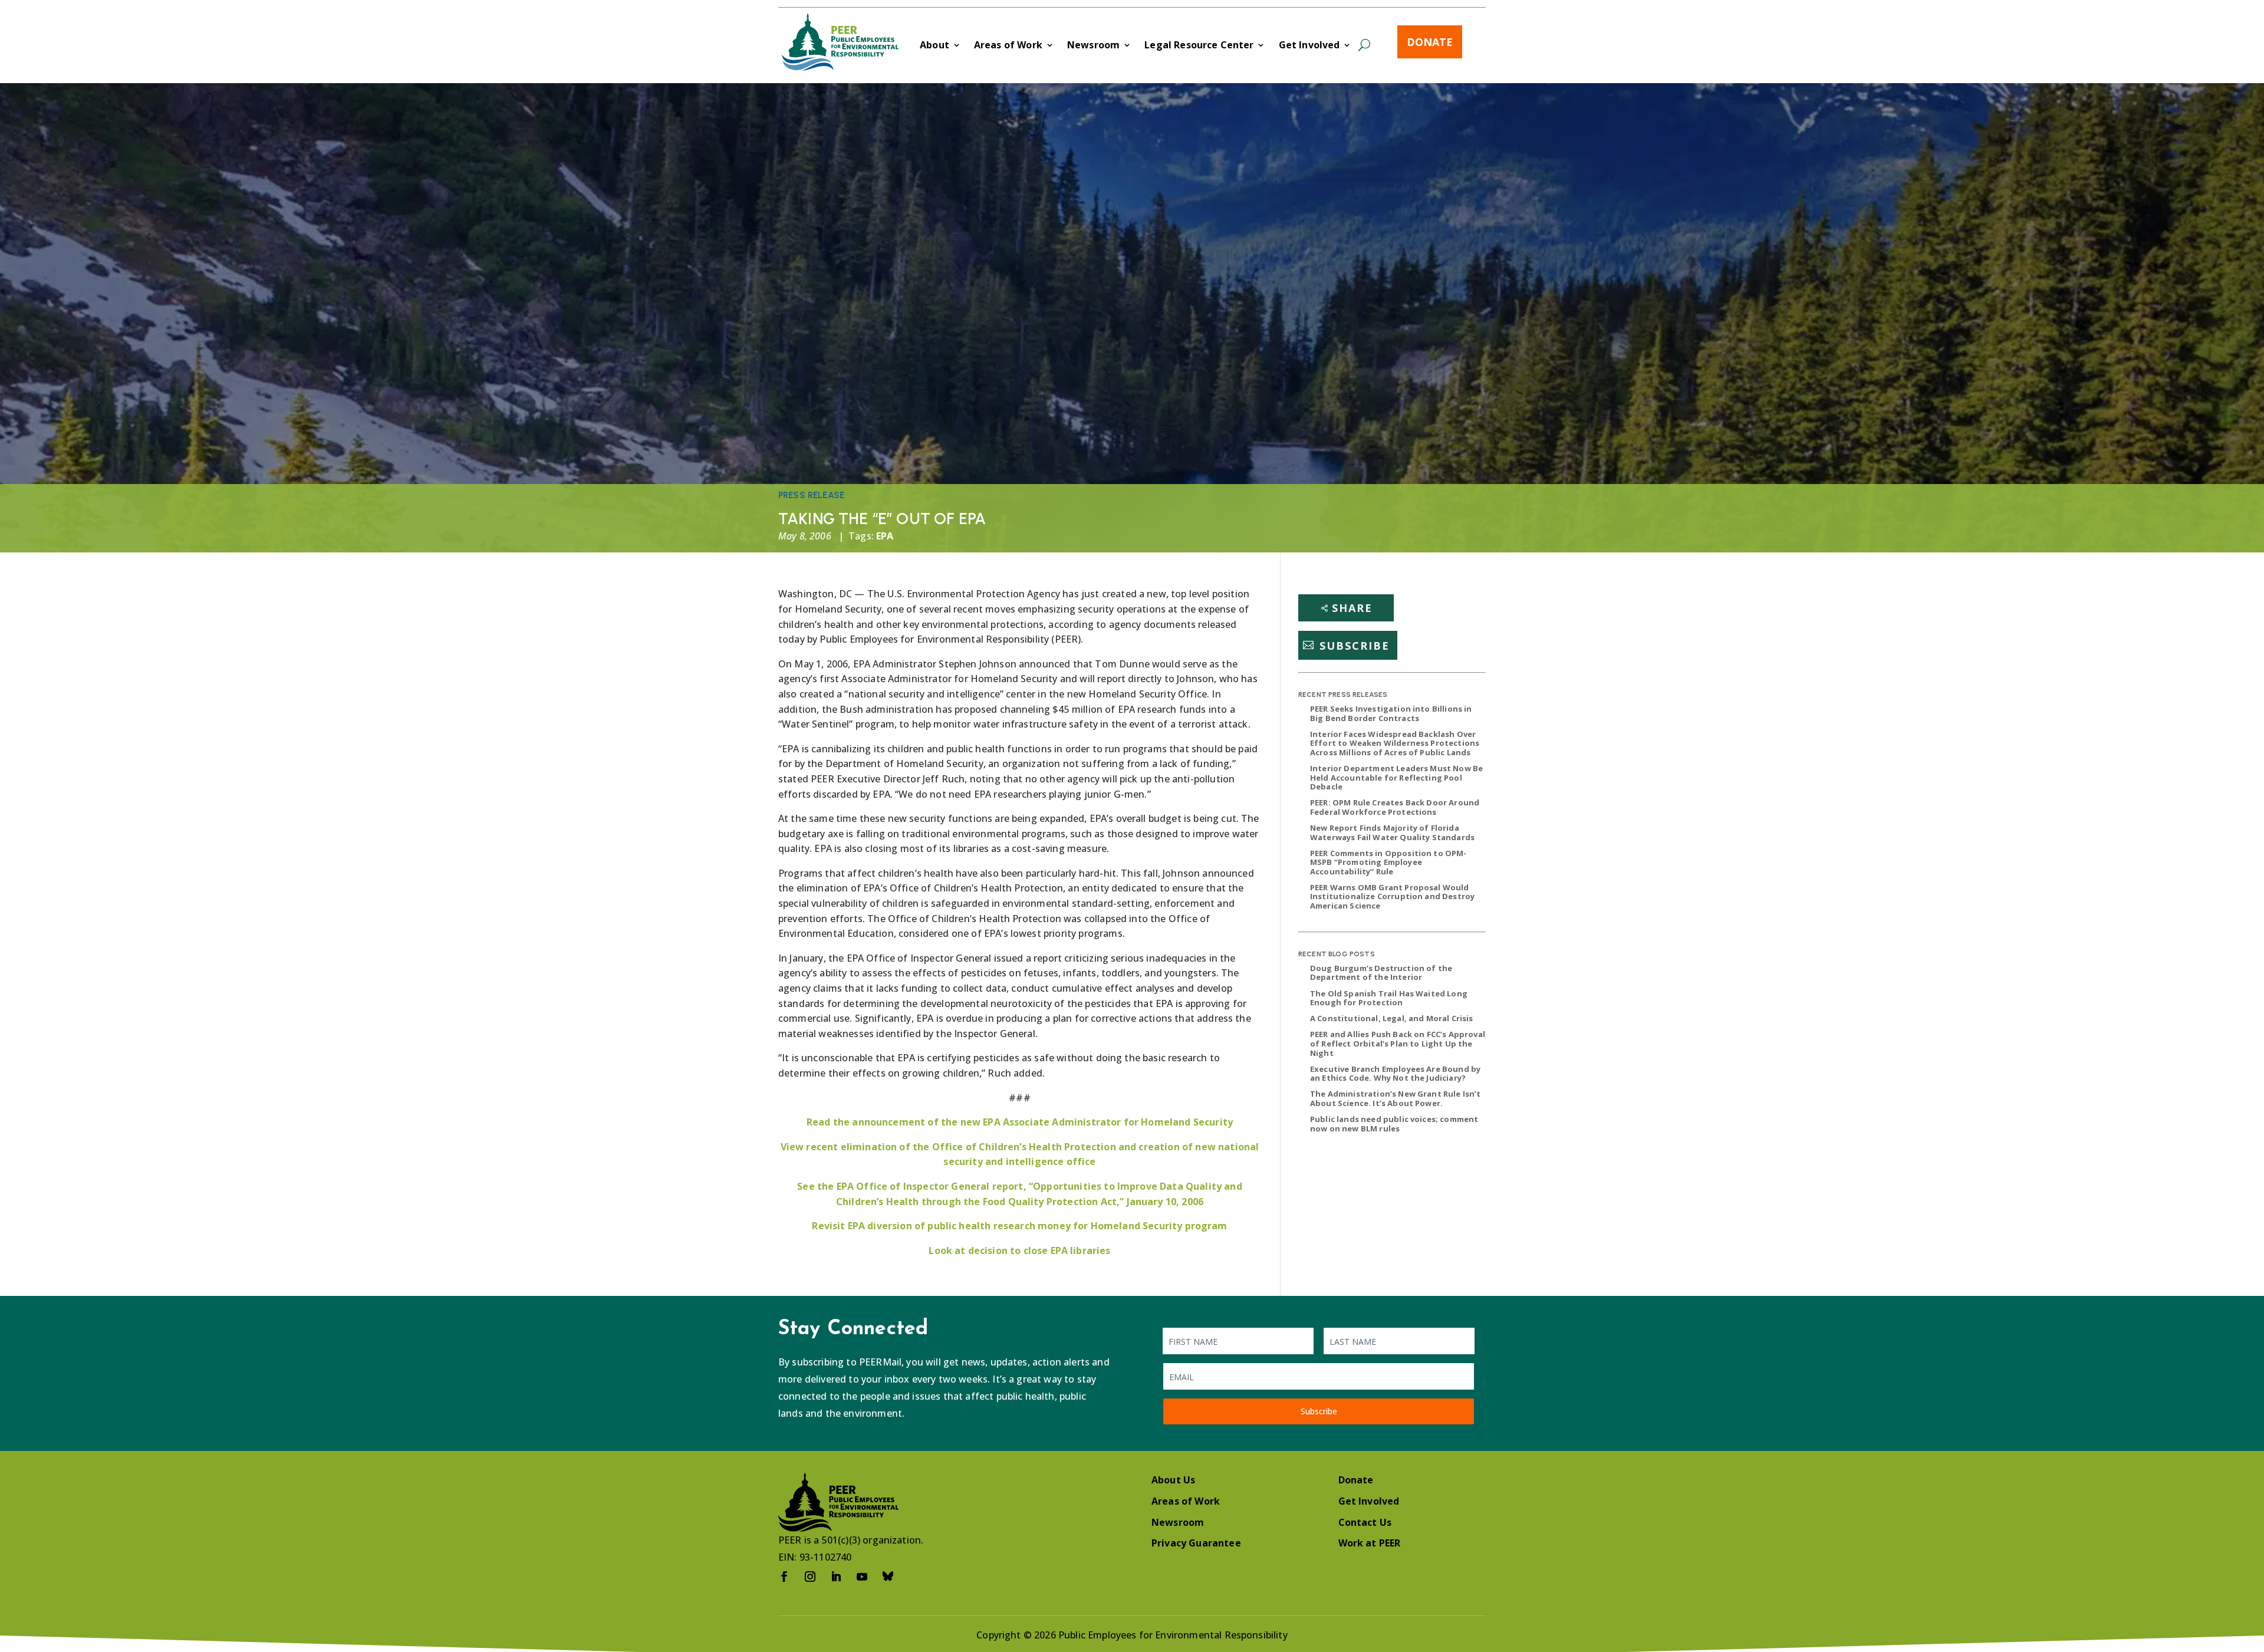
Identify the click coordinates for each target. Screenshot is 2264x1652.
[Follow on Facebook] (784, 1577)
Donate (1430, 42)
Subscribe (1355, 645)
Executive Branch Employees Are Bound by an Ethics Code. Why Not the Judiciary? (1395, 1074)
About (934, 46)
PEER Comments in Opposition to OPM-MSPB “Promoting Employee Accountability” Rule (1388, 862)
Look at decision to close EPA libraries (1019, 1250)
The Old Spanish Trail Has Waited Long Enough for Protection (1389, 998)
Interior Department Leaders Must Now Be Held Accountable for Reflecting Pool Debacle (1396, 777)
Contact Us (1365, 1522)
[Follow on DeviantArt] (888, 1577)
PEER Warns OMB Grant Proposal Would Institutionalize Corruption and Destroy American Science (1392, 896)
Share (1352, 608)
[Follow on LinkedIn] (836, 1577)
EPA (885, 536)
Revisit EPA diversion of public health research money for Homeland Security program (1019, 1226)
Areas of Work (1008, 46)
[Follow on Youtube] (862, 1577)
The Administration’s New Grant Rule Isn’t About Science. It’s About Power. (1396, 1098)
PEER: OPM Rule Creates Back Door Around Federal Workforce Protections (1395, 807)
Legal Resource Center (1199, 46)
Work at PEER (1370, 1543)
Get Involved (1309, 46)
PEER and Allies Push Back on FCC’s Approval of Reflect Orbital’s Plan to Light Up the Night (1398, 1043)
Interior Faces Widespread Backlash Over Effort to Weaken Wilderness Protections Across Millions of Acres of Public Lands (1395, 743)
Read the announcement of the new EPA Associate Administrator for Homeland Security (1020, 1122)
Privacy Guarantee (1196, 1543)
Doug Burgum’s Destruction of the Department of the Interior (1381, 973)
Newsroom (1093, 46)
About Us (1173, 1480)
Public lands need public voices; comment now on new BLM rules (1394, 1124)
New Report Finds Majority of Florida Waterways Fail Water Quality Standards (1392, 832)
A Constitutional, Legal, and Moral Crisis (1392, 1018)
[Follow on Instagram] (810, 1577)
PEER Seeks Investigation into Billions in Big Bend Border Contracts (1391, 713)
